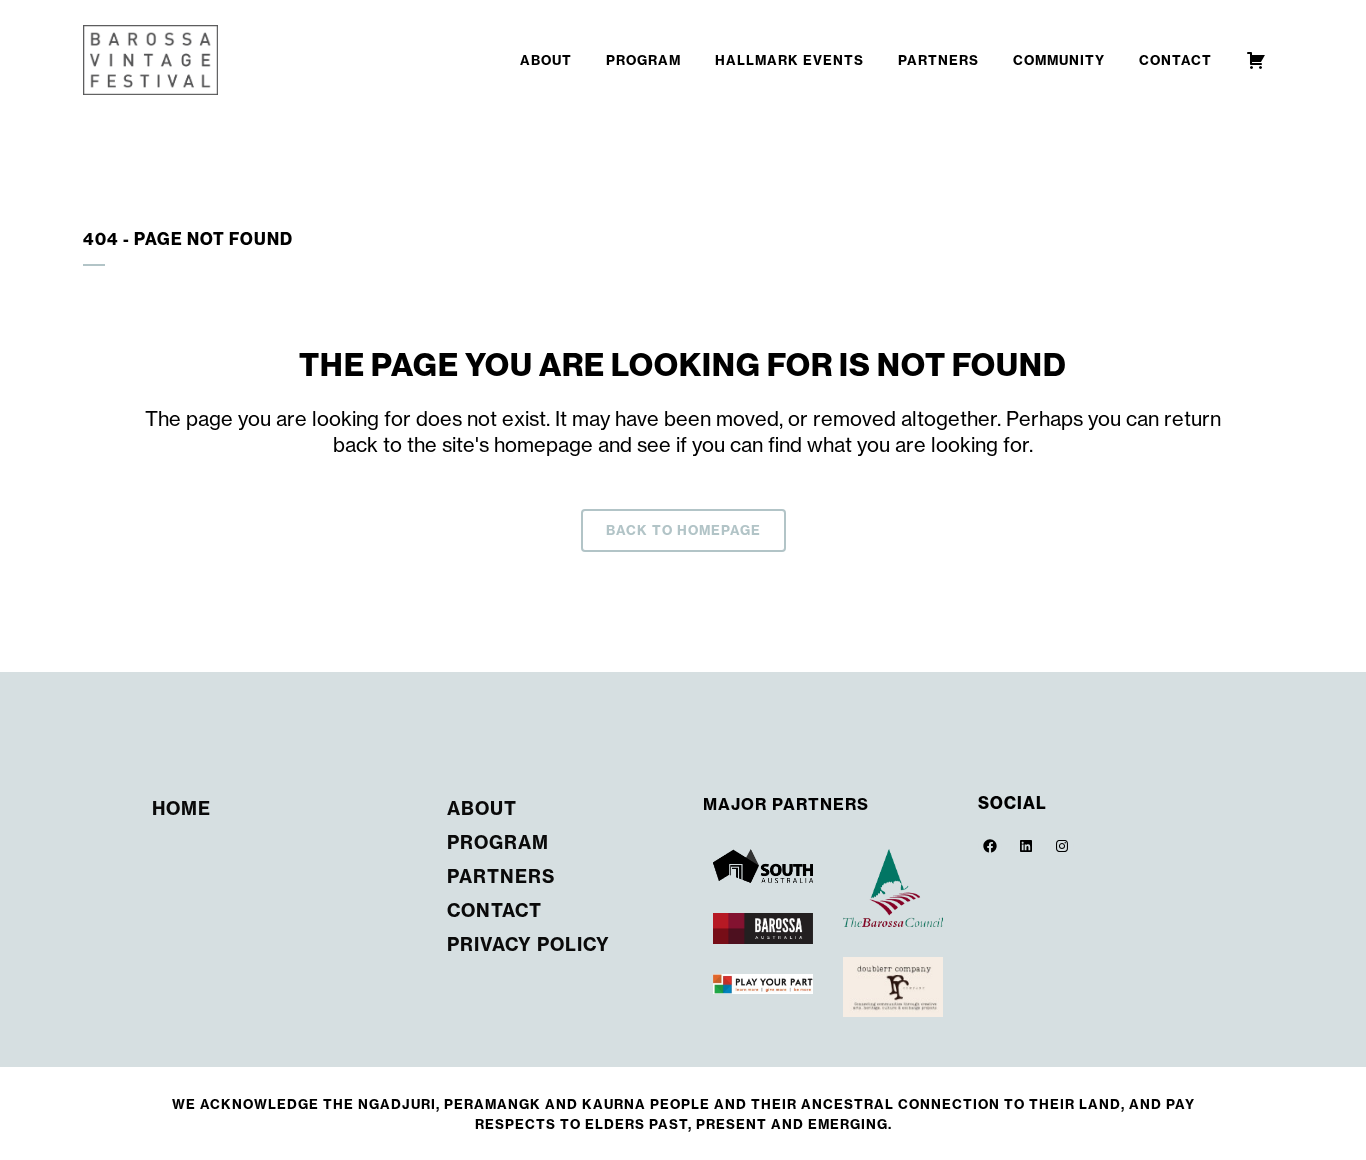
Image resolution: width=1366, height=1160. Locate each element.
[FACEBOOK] (990, 846)
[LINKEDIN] (1026, 846)
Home (181, 808)
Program (498, 842)
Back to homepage (683, 530)
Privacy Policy (528, 944)
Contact (494, 910)
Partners (501, 876)
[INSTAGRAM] (1062, 846)
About (482, 808)
